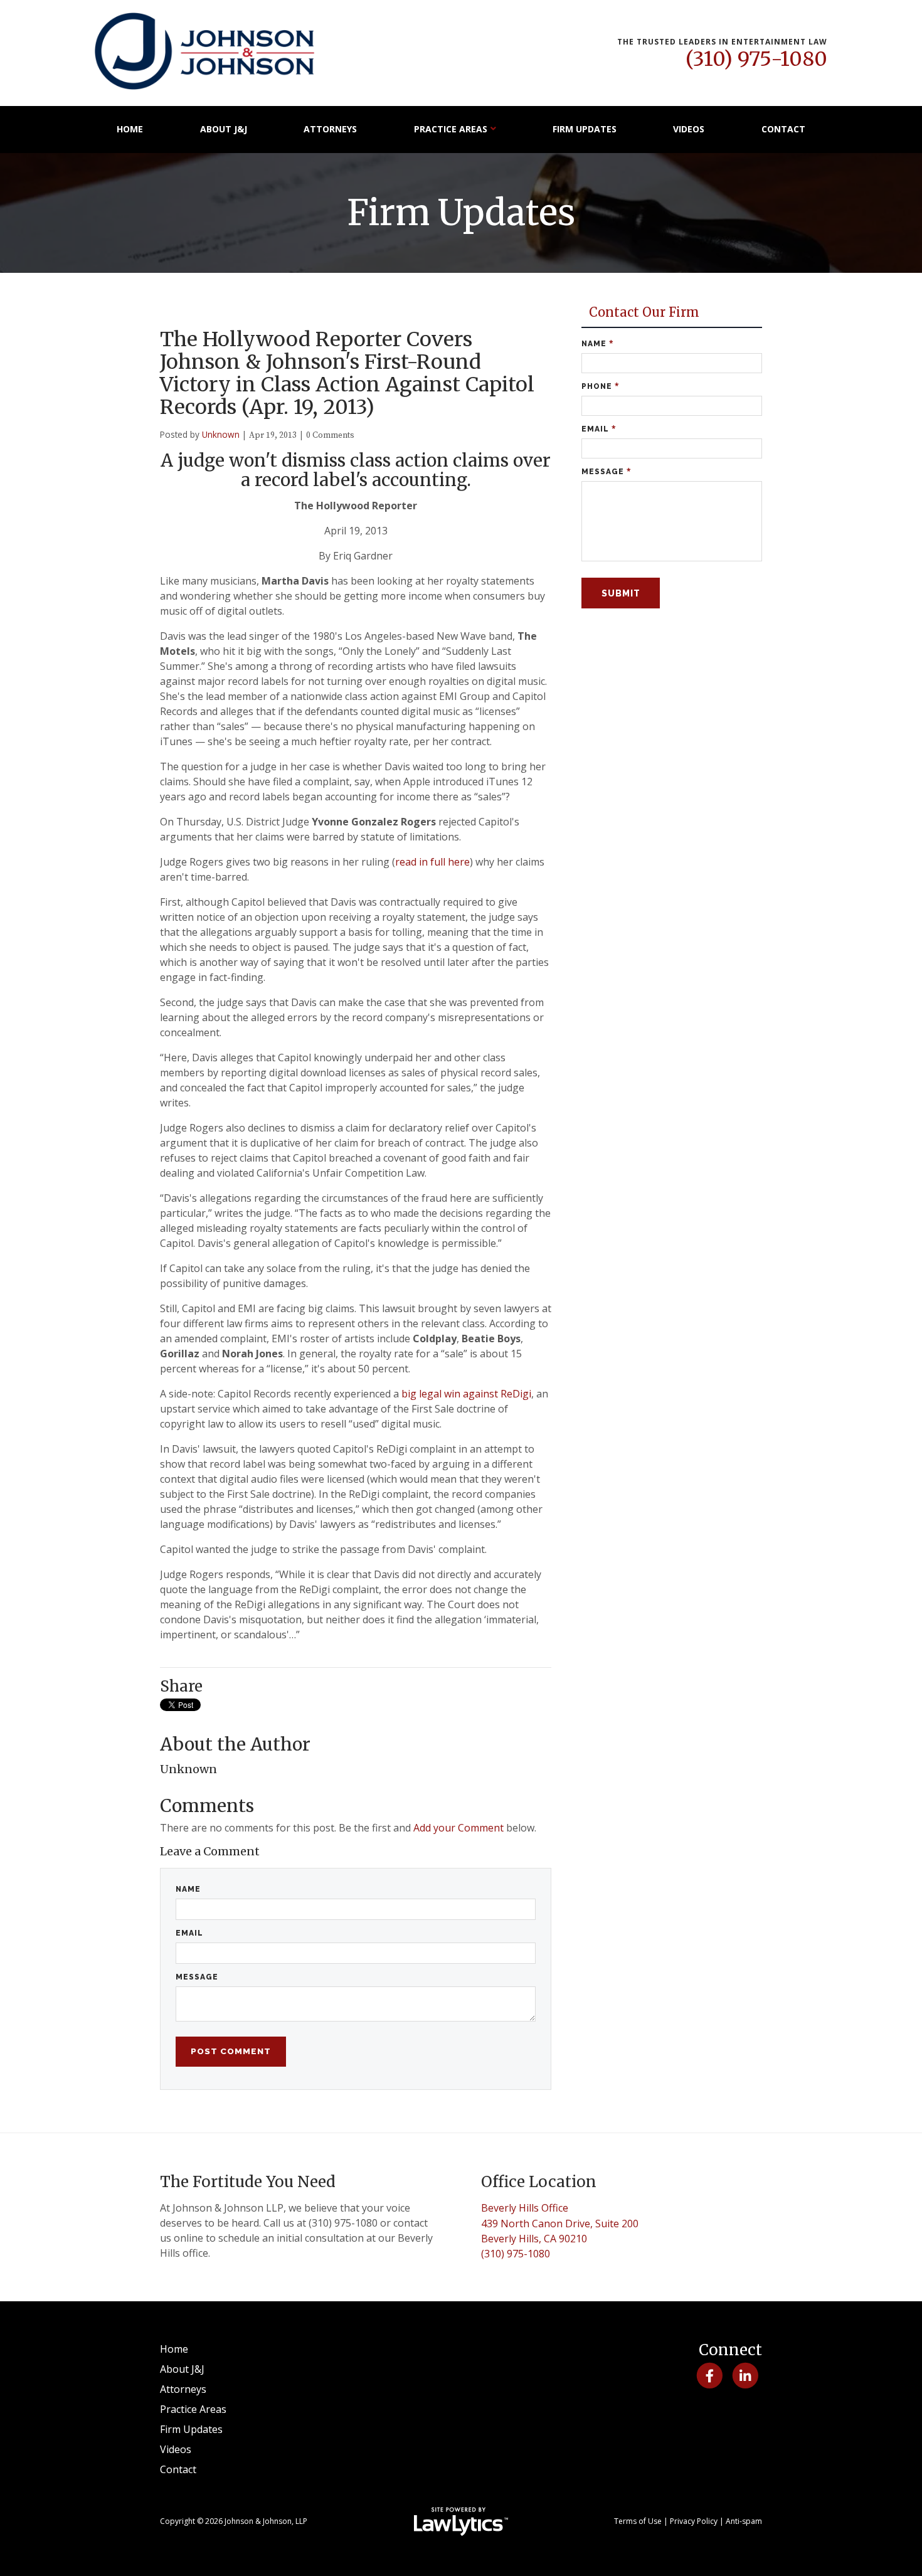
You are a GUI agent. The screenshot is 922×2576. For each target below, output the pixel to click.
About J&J (224, 129)
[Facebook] (709, 2376)
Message (197, 1977)
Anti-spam (744, 2521)
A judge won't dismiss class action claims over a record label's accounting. (356, 470)
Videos (689, 129)
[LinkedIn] (745, 2376)
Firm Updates (585, 129)
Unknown (221, 434)
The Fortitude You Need (248, 2182)
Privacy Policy (694, 2521)
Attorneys (330, 129)
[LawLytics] (461, 2521)
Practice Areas (451, 129)
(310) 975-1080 (756, 59)
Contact (783, 129)
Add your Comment (458, 1828)
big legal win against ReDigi (466, 1394)
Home (130, 129)
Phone (601, 386)
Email (189, 1933)
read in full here (432, 862)
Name (188, 1889)
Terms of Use (638, 2521)
